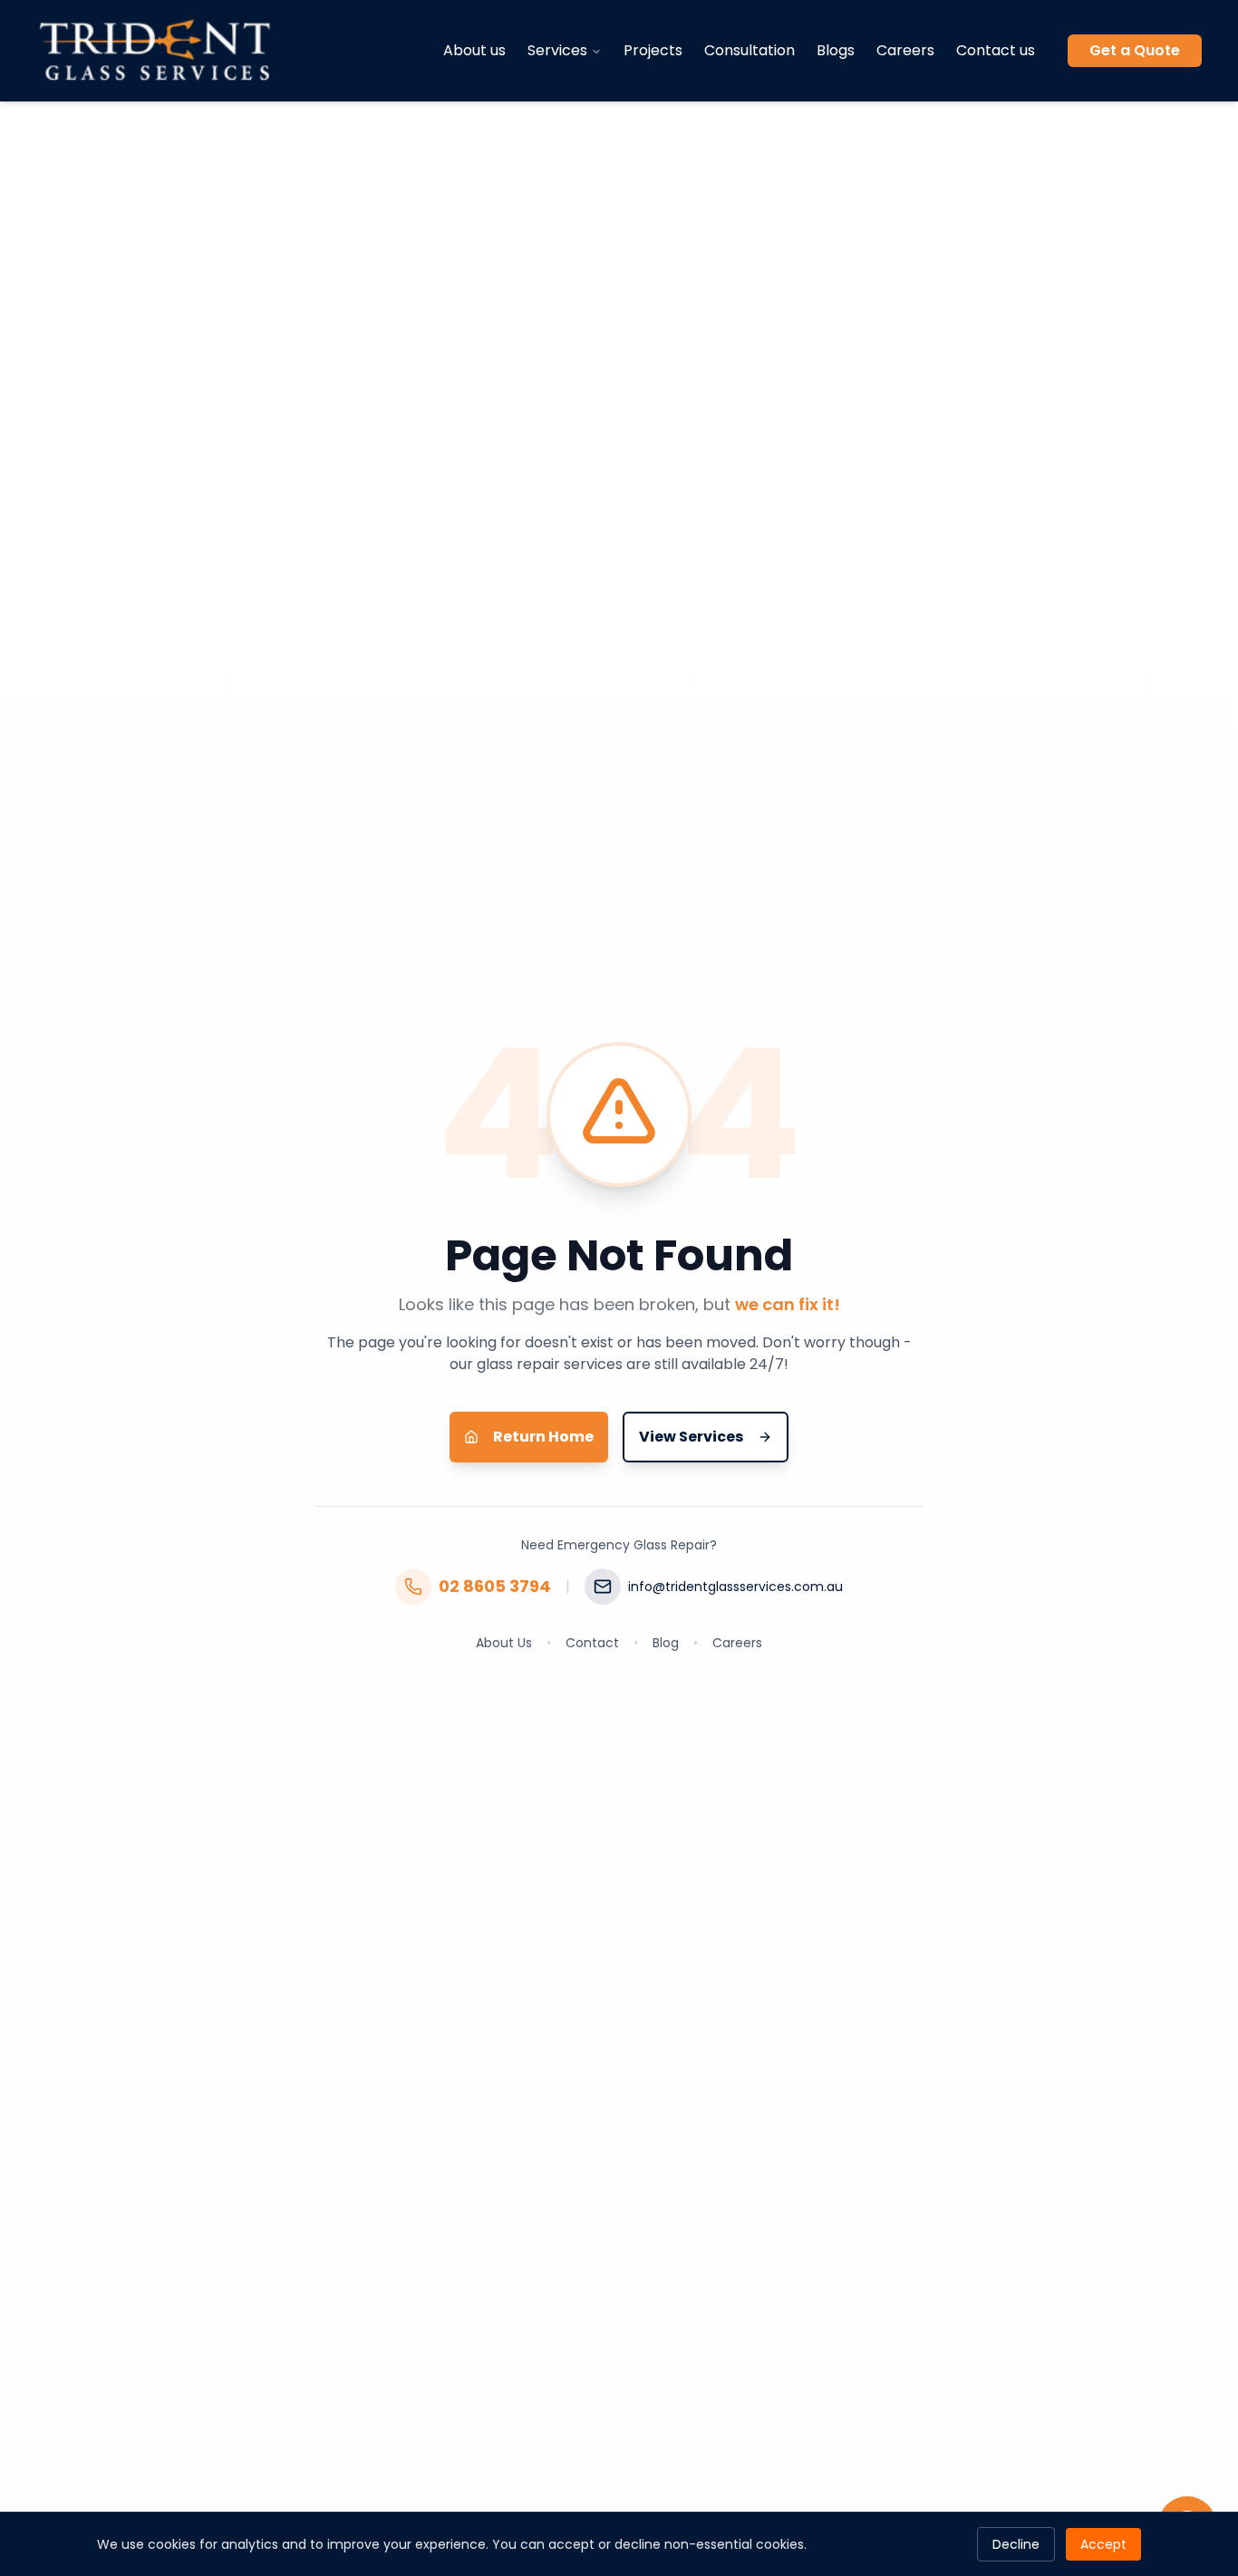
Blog (666, 1643)
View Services (691, 1437)
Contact (592, 1643)
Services (557, 50)
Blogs (836, 50)
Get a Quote (1135, 50)
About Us (504, 1643)
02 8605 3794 (495, 1586)
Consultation (750, 50)
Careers (905, 50)
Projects (653, 50)
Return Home (543, 1437)
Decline (1016, 2544)
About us (474, 50)
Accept (1103, 2544)
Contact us (996, 50)
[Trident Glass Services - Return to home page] (155, 51)
